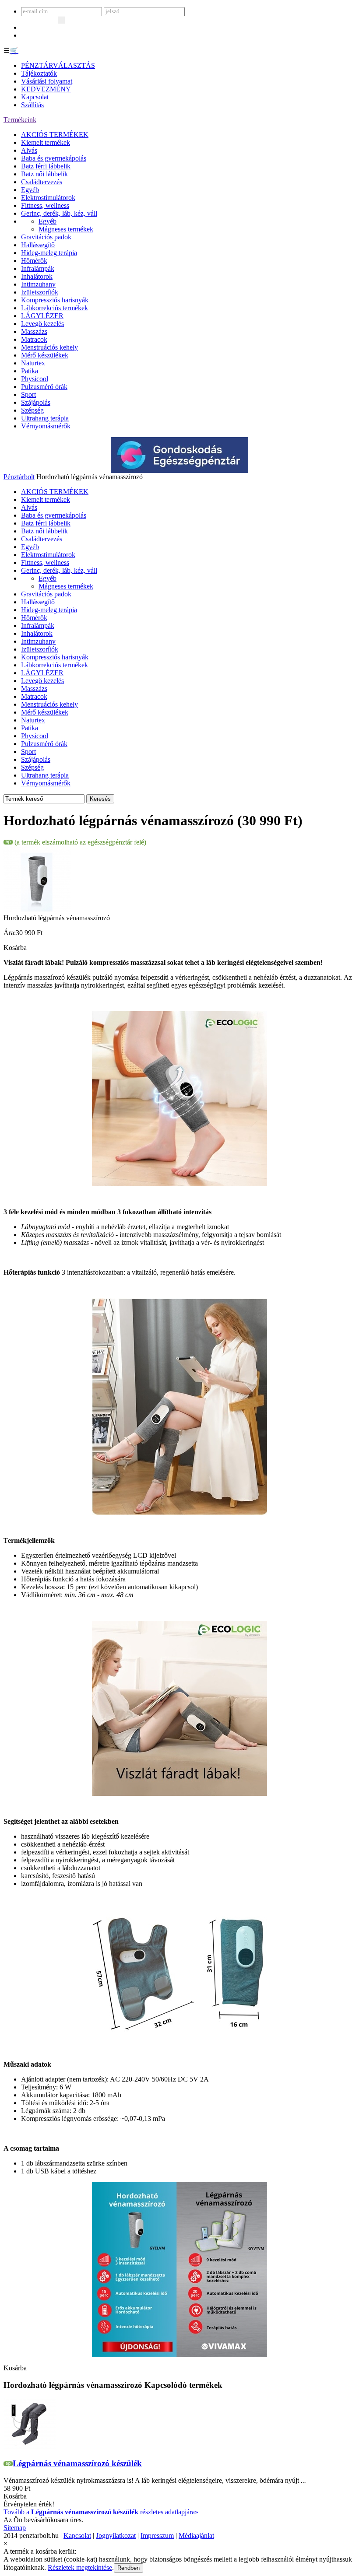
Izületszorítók (40, 292)
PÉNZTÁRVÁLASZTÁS (58, 65)
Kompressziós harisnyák (55, 300)
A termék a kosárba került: (40, 2551)
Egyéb (30, 190)
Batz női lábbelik (44, 174)
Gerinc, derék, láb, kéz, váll (59, 213)
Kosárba (15, 948)
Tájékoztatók (39, 73)
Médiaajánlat (196, 2536)
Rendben (128, 2568)
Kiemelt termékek (46, 142)
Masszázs (34, 331)
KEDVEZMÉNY (46, 89)
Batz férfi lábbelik (46, 166)
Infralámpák (38, 268)
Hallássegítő (38, 245)
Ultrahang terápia (45, 418)
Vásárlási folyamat (47, 81)
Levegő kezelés (42, 324)
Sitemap (15, 2528)
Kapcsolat (35, 97)
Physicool (35, 379)
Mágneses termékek (66, 229)
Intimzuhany (38, 284)
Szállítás (32, 105)
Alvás (29, 150)
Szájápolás (36, 402)
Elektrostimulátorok (48, 198)
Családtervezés (42, 182)
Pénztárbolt (19, 477)
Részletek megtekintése (80, 2567)
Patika (30, 371)
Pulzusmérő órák (44, 387)
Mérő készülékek (45, 355)
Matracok (34, 339)
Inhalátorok (37, 276)
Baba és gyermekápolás (54, 158)
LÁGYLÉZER (42, 316)
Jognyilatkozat (116, 2536)
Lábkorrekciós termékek (55, 308)
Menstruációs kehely (49, 347)
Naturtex (33, 363)
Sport (28, 394)
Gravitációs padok (46, 237)
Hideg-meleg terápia (49, 253)
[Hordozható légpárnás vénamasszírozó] (37, 912)
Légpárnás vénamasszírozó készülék (77, 2463)
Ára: (10, 933)
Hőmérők (34, 261)
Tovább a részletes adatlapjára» (101, 2512)
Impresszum (157, 2536)
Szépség (32, 410)
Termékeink (20, 120)
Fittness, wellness (45, 205)
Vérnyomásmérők (46, 426)
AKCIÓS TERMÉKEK (55, 135)
